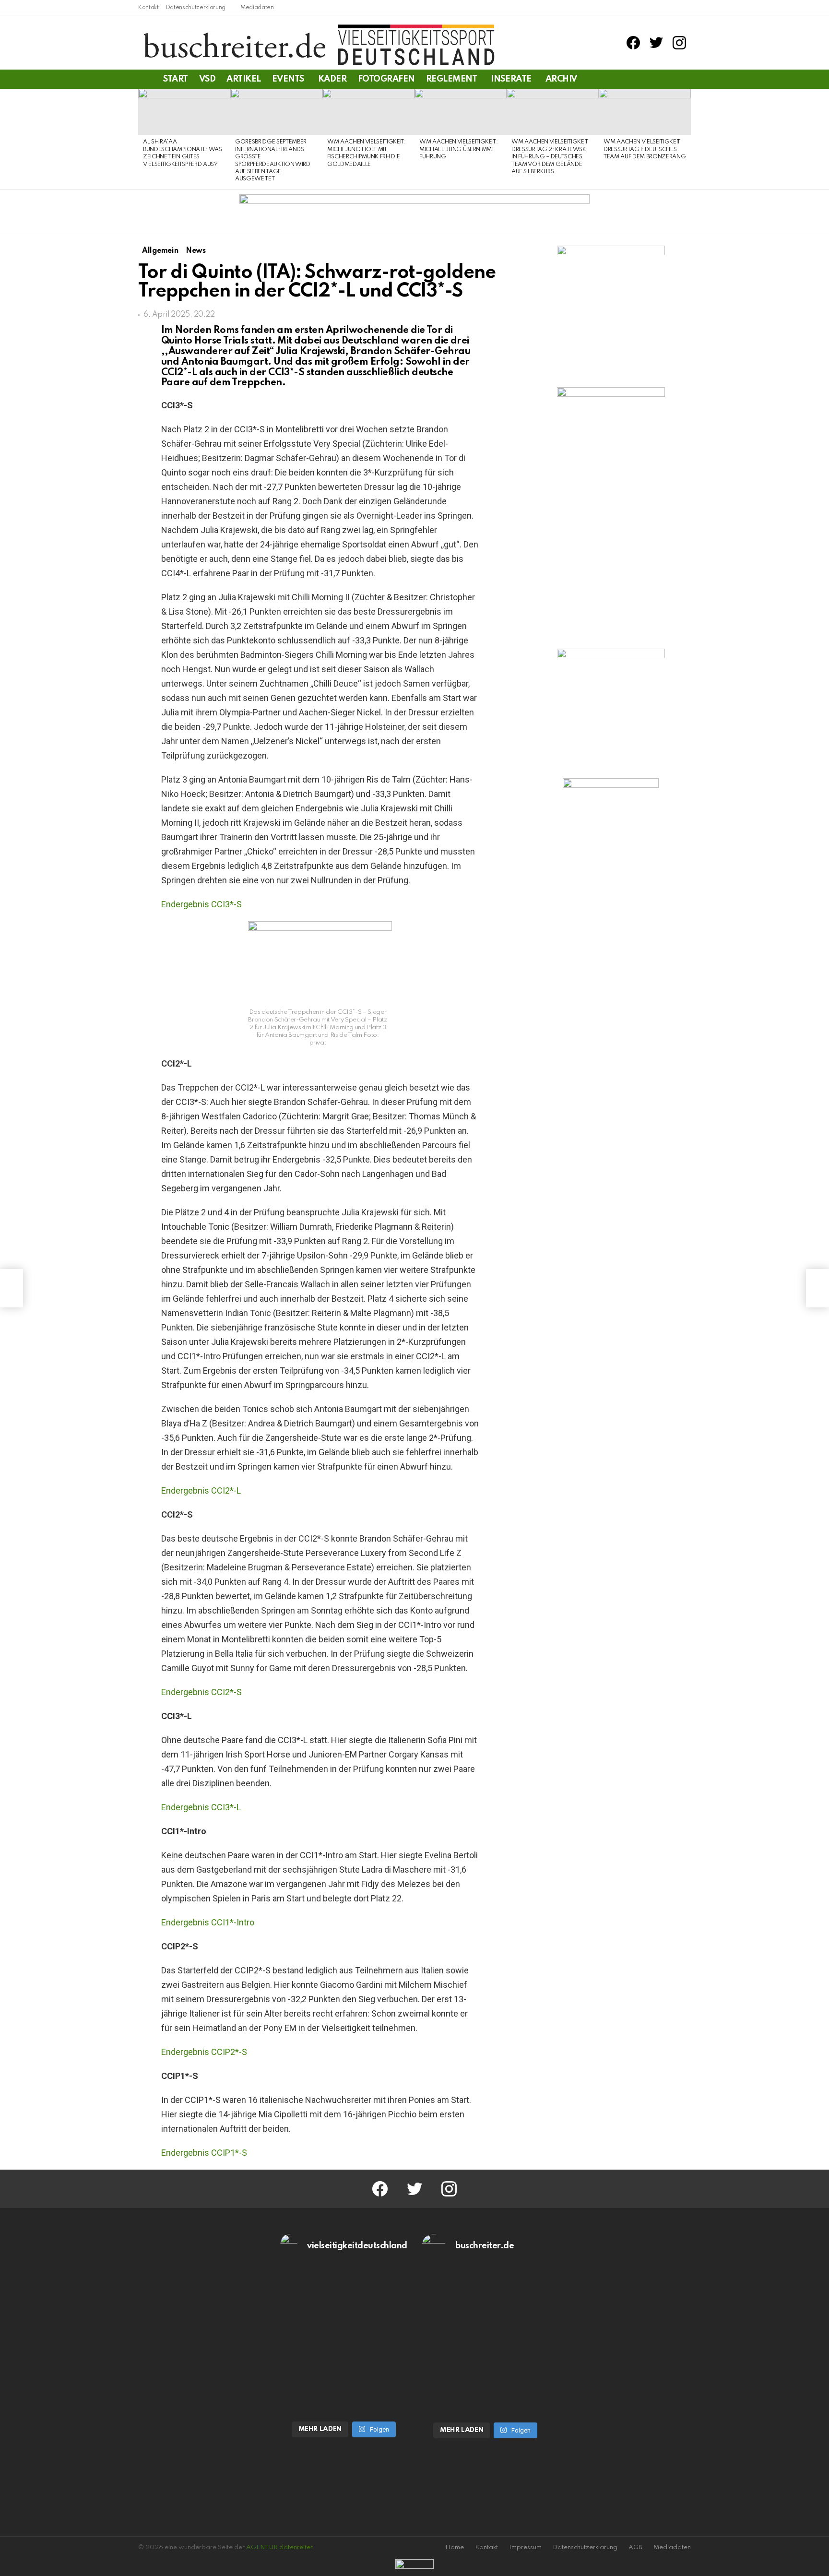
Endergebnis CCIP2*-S (204, 2052)
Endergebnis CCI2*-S (201, 1692)
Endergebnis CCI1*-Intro (208, 1922)
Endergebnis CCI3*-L (201, 1807)
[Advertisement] (611, 956)
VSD (207, 79)
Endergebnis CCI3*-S (201, 904)
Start (176, 79)
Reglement (452, 79)
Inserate (511, 79)
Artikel (244, 79)
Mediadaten (257, 8)
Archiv (561, 79)
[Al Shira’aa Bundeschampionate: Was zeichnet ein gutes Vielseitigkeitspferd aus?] (184, 112)
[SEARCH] (685, 79)
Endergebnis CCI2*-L (201, 1490)
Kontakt (148, 8)
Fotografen (386, 79)
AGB (635, 2547)
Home (455, 2547)
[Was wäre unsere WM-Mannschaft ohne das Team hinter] (344, 2305)
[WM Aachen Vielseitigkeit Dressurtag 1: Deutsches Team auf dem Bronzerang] (645, 112)
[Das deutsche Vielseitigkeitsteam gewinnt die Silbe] (344, 2378)
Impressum (525, 2547)
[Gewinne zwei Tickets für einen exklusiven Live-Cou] (486, 2305)
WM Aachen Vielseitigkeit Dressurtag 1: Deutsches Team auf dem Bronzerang (645, 149)
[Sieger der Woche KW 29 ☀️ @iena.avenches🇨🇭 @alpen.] (486, 2379)
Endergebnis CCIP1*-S (204, 2153)
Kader (332, 79)
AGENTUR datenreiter (279, 2547)
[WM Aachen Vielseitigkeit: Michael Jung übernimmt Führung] (461, 112)
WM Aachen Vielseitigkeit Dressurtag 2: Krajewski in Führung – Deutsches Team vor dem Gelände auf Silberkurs (550, 157)
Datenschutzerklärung (196, 8)
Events (288, 79)
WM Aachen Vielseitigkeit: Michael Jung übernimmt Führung (459, 149)
